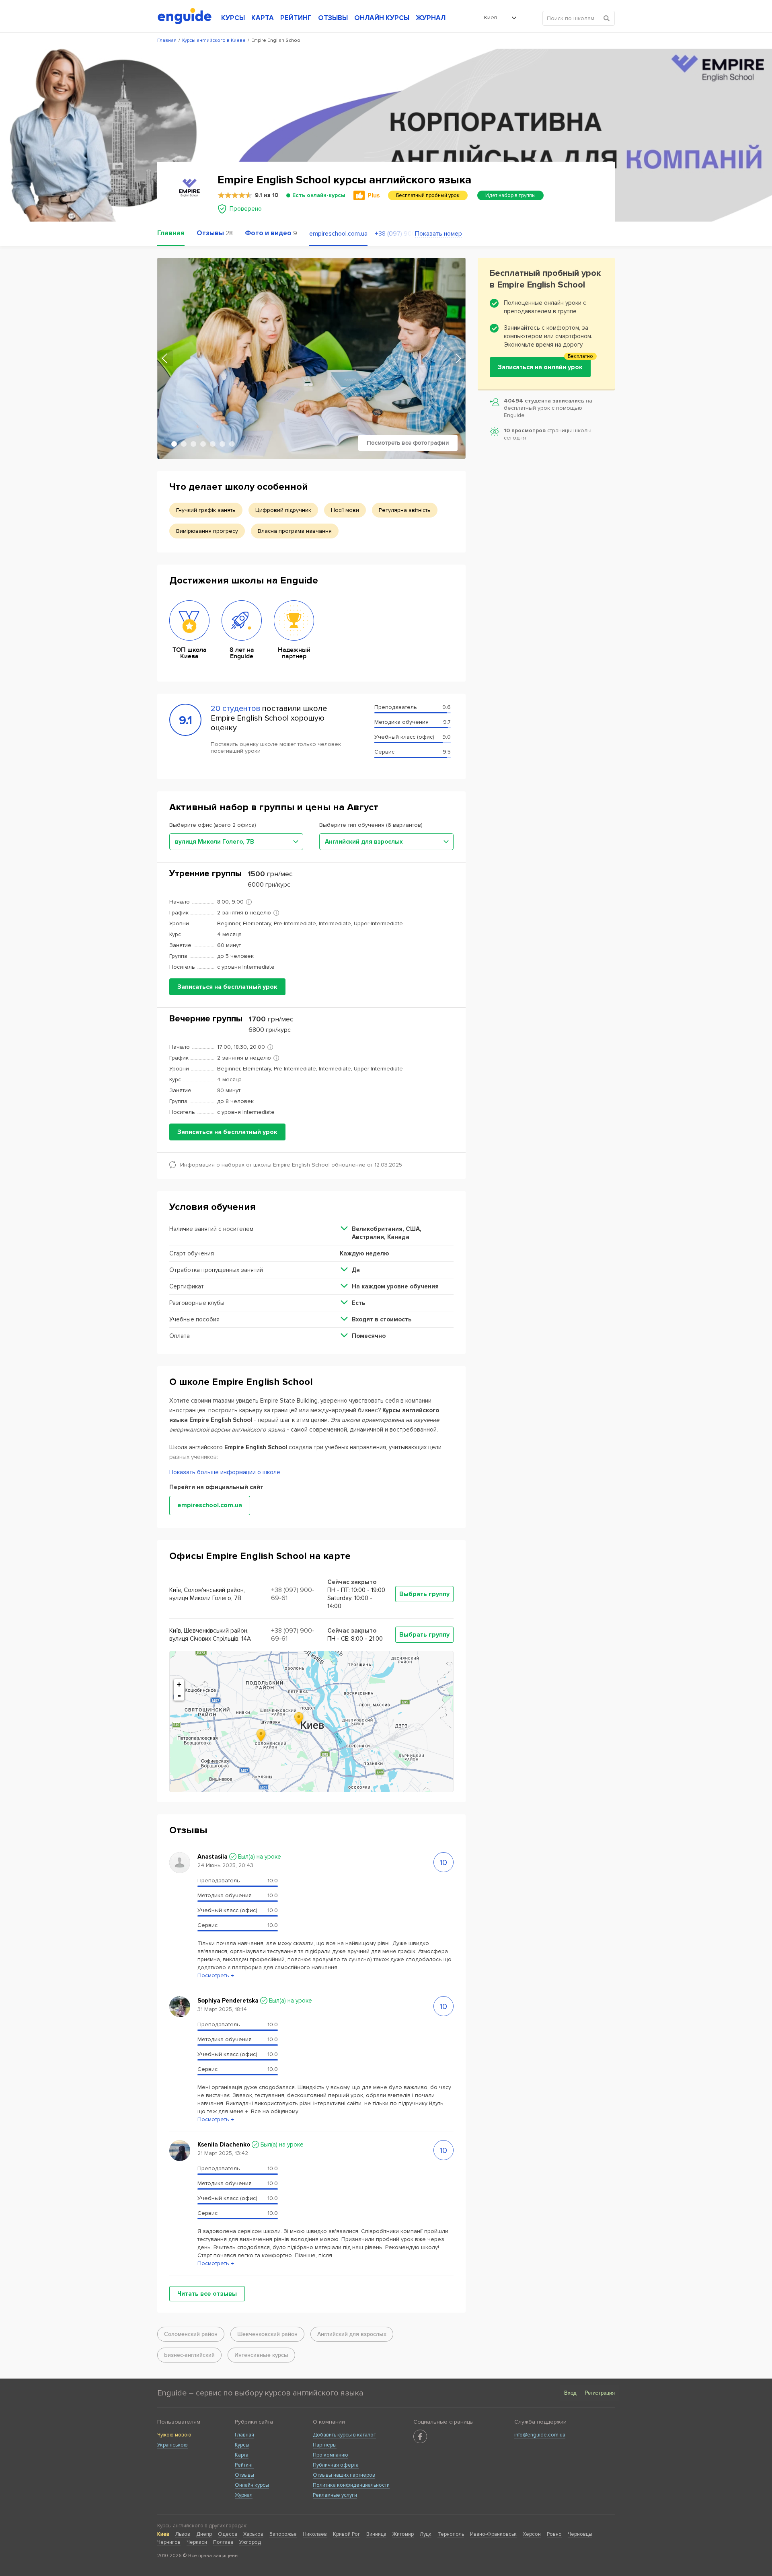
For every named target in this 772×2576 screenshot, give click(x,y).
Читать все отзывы (207, 2294)
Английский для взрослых (352, 2334)
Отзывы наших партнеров (344, 2475)
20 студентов (236, 709)
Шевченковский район (267, 2334)
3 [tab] (193, 444)
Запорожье (283, 2534)
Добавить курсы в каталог (344, 2435)
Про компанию (331, 2455)
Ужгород (250, 2542)
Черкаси (197, 2542)
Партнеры (325, 2445)
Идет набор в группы (510, 195)
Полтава (223, 2542)
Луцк (426, 2534)
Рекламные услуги (335, 2495)
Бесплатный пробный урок (428, 195)
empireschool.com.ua (338, 234)
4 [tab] (203, 444)
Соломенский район (191, 2334)
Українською (172, 2445)
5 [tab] (213, 444)
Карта (242, 2455)
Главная (244, 2435)
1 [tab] (174, 444)
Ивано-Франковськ (493, 2534)
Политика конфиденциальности (351, 2485)
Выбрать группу (424, 1594)
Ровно (554, 2534)
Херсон (532, 2534)
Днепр (204, 2534)
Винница (376, 2534)
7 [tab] (232, 444)
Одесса (228, 2534)
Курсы (242, 2445)
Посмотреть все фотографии (408, 443)
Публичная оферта (336, 2465)
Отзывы (244, 2475)
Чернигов (169, 2542)
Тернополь (451, 2534)
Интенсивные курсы (261, 2355)
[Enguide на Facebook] (420, 2436)
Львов (183, 2534)
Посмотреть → (216, 1975)
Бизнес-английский (189, 2355)
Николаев (315, 2534)
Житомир (403, 2534)
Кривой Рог (347, 2534)
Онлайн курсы (252, 2485)
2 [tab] (184, 444)
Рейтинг (244, 2465)
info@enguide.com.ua (540, 2435)
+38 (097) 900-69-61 (395, 234)
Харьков (253, 2534)
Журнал (244, 2495)
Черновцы (580, 2534)
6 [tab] (222, 444)
